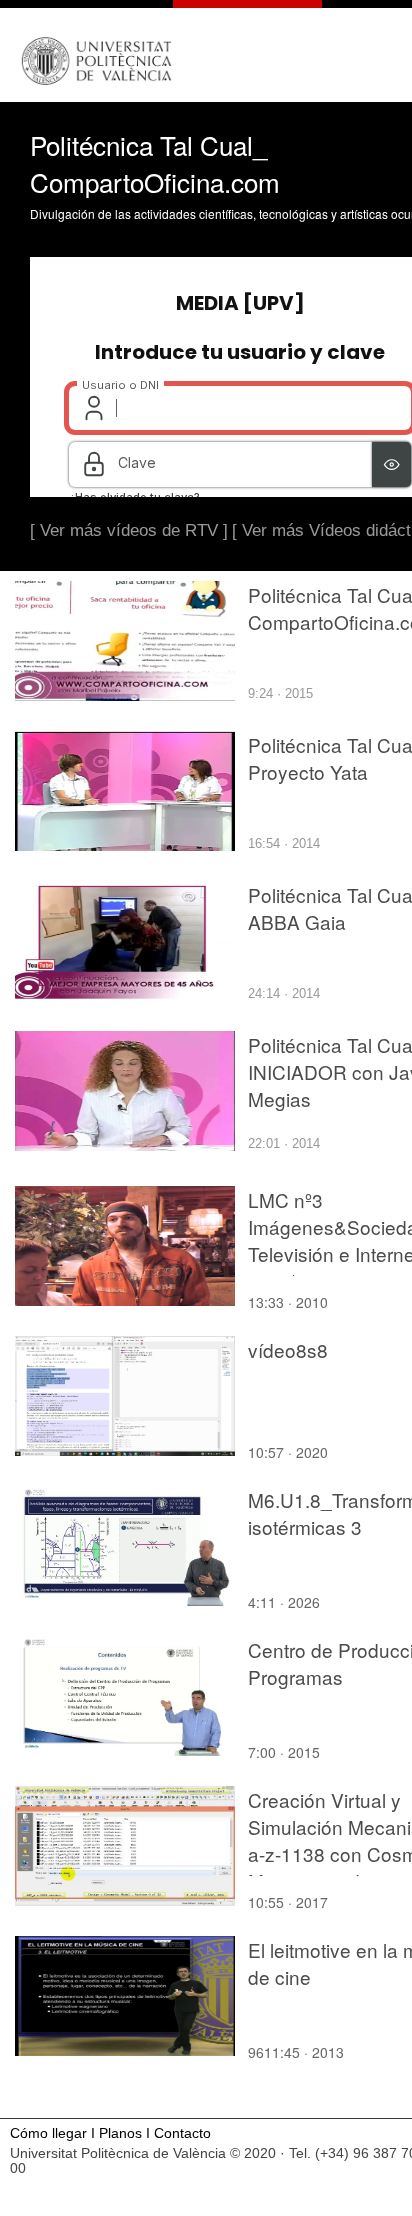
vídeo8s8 (288, 1349)
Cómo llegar (48, 2133)
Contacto (182, 2133)
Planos (120, 2133)
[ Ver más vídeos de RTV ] (129, 530)
